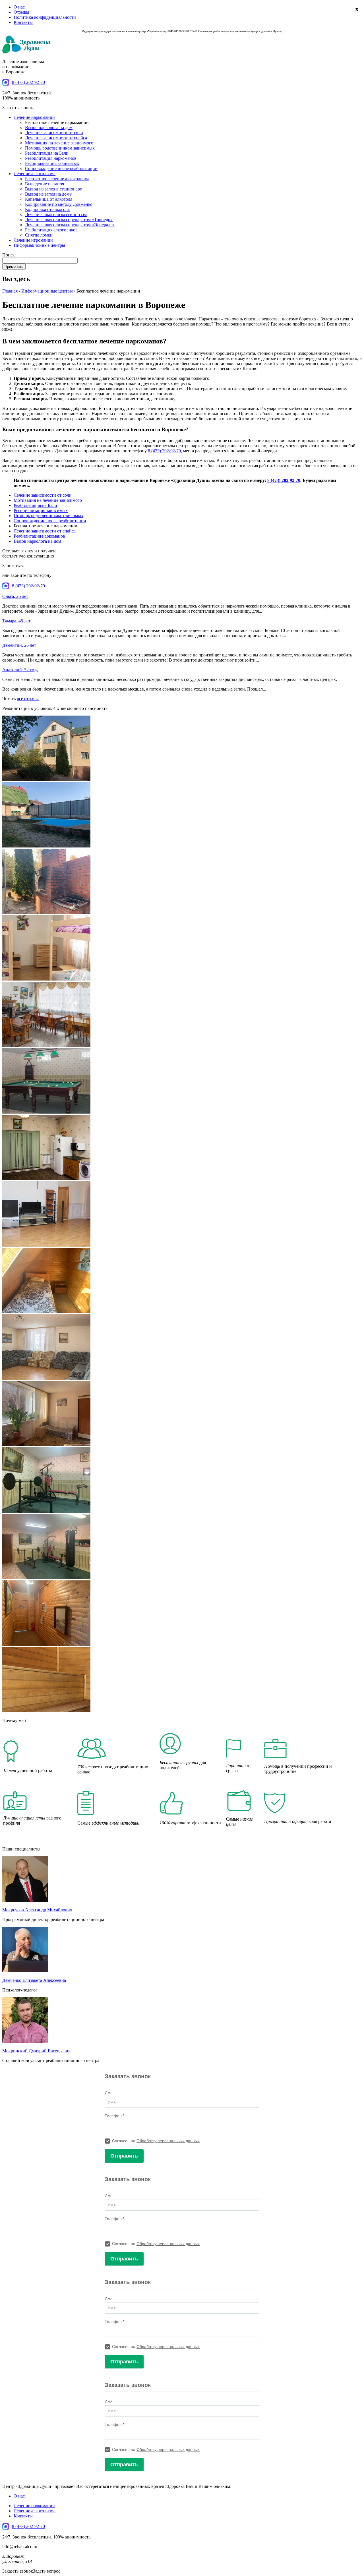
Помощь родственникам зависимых (60, 148)
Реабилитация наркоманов (51, 158)
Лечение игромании (33, 240)
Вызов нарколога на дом (49, 128)
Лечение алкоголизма (35, 174)
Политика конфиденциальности (45, 17)
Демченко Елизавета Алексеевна (34, 1980)
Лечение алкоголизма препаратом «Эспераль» (70, 225)
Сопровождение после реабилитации (61, 168)
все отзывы (28, 699)
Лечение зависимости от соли (54, 133)
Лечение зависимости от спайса (56, 138)
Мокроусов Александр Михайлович (37, 1910)
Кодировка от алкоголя (47, 209)
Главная (10, 291)
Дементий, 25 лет (19, 645)
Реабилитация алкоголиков (51, 230)
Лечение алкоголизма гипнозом (56, 215)
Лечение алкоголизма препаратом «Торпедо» (69, 220)
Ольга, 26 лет (15, 596)
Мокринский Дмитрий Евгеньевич (36, 2051)
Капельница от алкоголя (49, 199)
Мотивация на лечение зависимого (59, 143)
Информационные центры (39, 245)
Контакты (23, 22)
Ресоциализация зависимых (52, 163)
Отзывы (21, 12)
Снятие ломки (39, 235)
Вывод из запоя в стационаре (53, 189)
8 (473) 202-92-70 (28, 82)
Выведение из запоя (45, 184)
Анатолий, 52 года (20, 670)
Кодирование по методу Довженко (59, 204)
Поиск (9, 255)
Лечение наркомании (34, 117)
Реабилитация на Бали (47, 153)
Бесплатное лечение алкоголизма (57, 179)
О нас (19, 7)
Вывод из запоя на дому (48, 194)
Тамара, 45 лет (16, 621)
